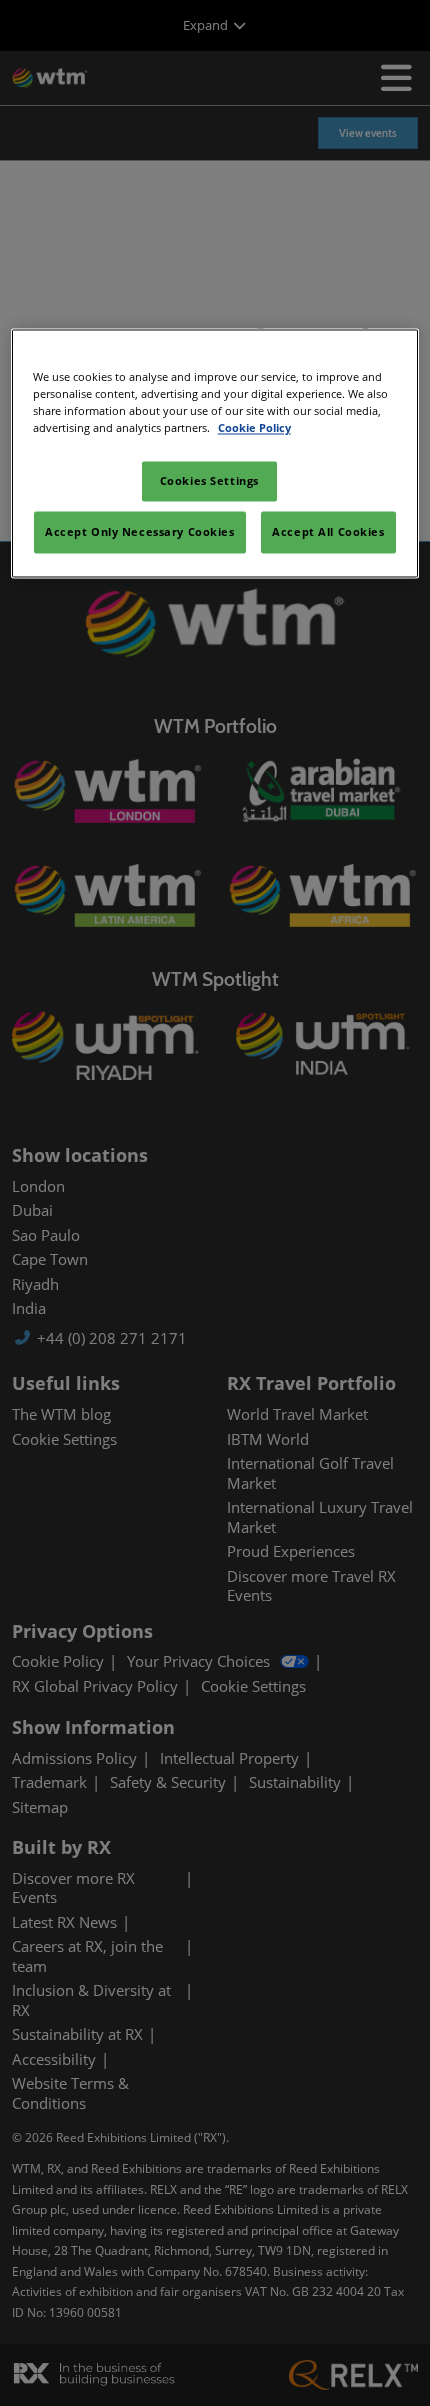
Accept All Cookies (328, 532)
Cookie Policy (254, 428)
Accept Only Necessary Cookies (140, 532)
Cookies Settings (209, 481)
